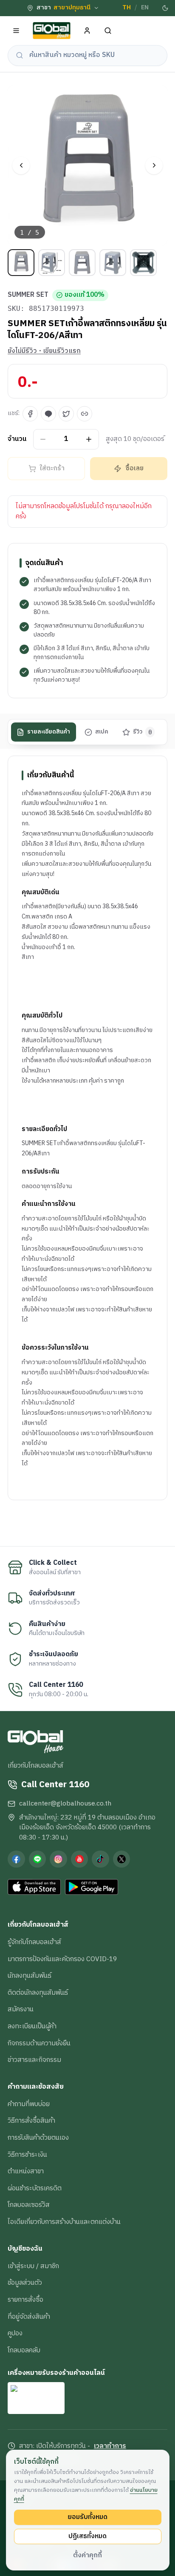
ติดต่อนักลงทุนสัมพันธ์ (38, 1993)
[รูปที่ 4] (113, 263)
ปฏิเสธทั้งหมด (87, 2536)
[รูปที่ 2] (52, 263)
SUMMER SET (28, 295)
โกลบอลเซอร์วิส (29, 2205)
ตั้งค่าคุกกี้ (87, 2555)
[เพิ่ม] (89, 439)
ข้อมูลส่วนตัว (25, 2283)
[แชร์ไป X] (66, 414)
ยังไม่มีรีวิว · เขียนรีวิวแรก (44, 351)
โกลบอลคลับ (24, 2350)
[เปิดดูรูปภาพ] (87, 165)
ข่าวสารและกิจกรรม (34, 2060)
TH (127, 8)
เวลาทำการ (110, 2446)
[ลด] (43, 439)
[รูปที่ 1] (21, 263)
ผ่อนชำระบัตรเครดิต (35, 2188)
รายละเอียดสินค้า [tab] (49, 732)
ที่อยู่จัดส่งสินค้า (29, 2317)
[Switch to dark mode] (165, 8)
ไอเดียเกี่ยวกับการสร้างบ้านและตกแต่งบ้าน (64, 2222)
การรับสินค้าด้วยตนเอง (38, 2138)
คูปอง (15, 2333)
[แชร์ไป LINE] (48, 414)
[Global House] (52, 31)
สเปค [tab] (102, 732)
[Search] (108, 31)
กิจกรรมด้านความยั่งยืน (39, 2043)
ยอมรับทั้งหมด (87, 2517)
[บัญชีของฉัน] (87, 31)
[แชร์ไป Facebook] (30, 414)
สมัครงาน (21, 2009)
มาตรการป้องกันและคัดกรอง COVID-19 (62, 1959)
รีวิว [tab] (143, 732)
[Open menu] (16, 31)
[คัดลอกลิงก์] (85, 414)
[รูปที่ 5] (143, 263)
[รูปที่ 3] (82, 263)
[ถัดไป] (154, 166)
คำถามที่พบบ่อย (29, 2104)
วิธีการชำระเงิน (27, 2155)
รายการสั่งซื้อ (25, 2300)
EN (145, 8)
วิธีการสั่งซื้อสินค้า (31, 2121)
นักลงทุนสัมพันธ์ (30, 1976)
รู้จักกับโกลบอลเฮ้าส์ (34, 1942)
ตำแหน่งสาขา (26, 2171)
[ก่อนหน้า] (21, 166)
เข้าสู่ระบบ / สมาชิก (33, 2266)
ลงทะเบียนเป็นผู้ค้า (32, 2026)
